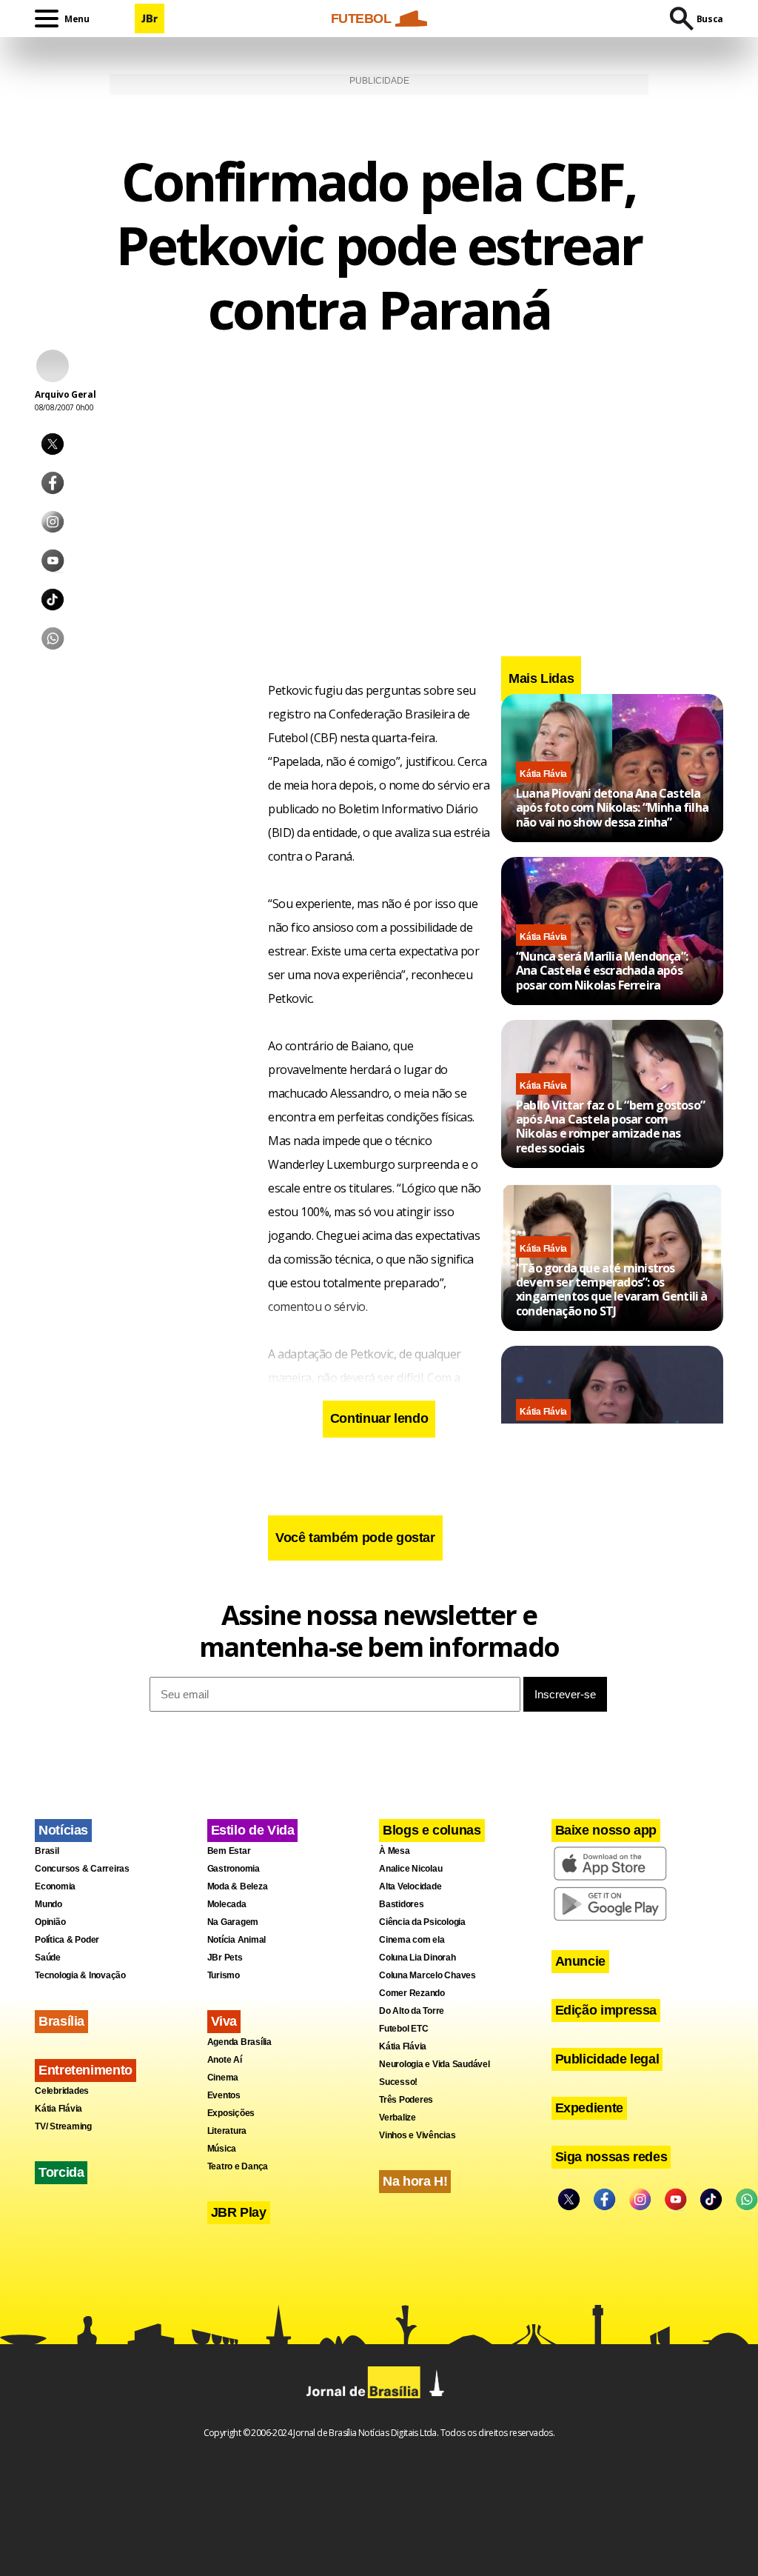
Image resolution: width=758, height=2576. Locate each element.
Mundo (48, 1904)
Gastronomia (234, 1869)
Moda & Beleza (238, 1886)
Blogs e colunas (432, 1830)
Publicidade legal (607, 2059)
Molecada (227, 1904)
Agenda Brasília (239, 2042)
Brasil (47, 1851)
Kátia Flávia (543, 774)
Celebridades (62, 2091)
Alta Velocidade (410, 1886)
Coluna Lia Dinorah (417, 1958)
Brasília (61, 2021)
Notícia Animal (237, 1940)
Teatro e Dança (238, 2166)
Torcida (61, 2172)
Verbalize (398, 2118)
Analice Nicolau (410, 1869)
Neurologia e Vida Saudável (435, 2064)
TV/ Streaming (63, 2126)
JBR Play (239, 2212)
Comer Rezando (412, 1993)
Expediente (589, 2108)
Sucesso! (398, 2082)
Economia (55, 1886)
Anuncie (580, 1961)
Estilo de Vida (253, 1830)
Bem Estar (229, 1851)
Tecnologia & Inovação (80, 1975)
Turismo (224, 1975)
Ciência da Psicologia (422, 1922)
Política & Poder (67, 1940)
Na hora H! (415, 2181)
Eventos (224, 2095)
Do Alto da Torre (412, 2011)
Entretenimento (85, 2070)
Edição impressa (606, 2010)
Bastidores (402, 1904)
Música (222, 2149)
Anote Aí (225, 2060)
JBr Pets (225, 1958)
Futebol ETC (403, 2029)
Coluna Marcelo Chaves (427, 1975)
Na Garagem (233, 1922)
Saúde (48, 1958)
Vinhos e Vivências (417, 2135)
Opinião (50, 1922)
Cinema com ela (412, 1940)
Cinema (223, 2078)
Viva (224, 2021)
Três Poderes (406, 2100)
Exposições (231, 2113)
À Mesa (395, 1851)
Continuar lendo (379, 1418)
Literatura (227, 2131)
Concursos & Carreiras (82, 1869)
